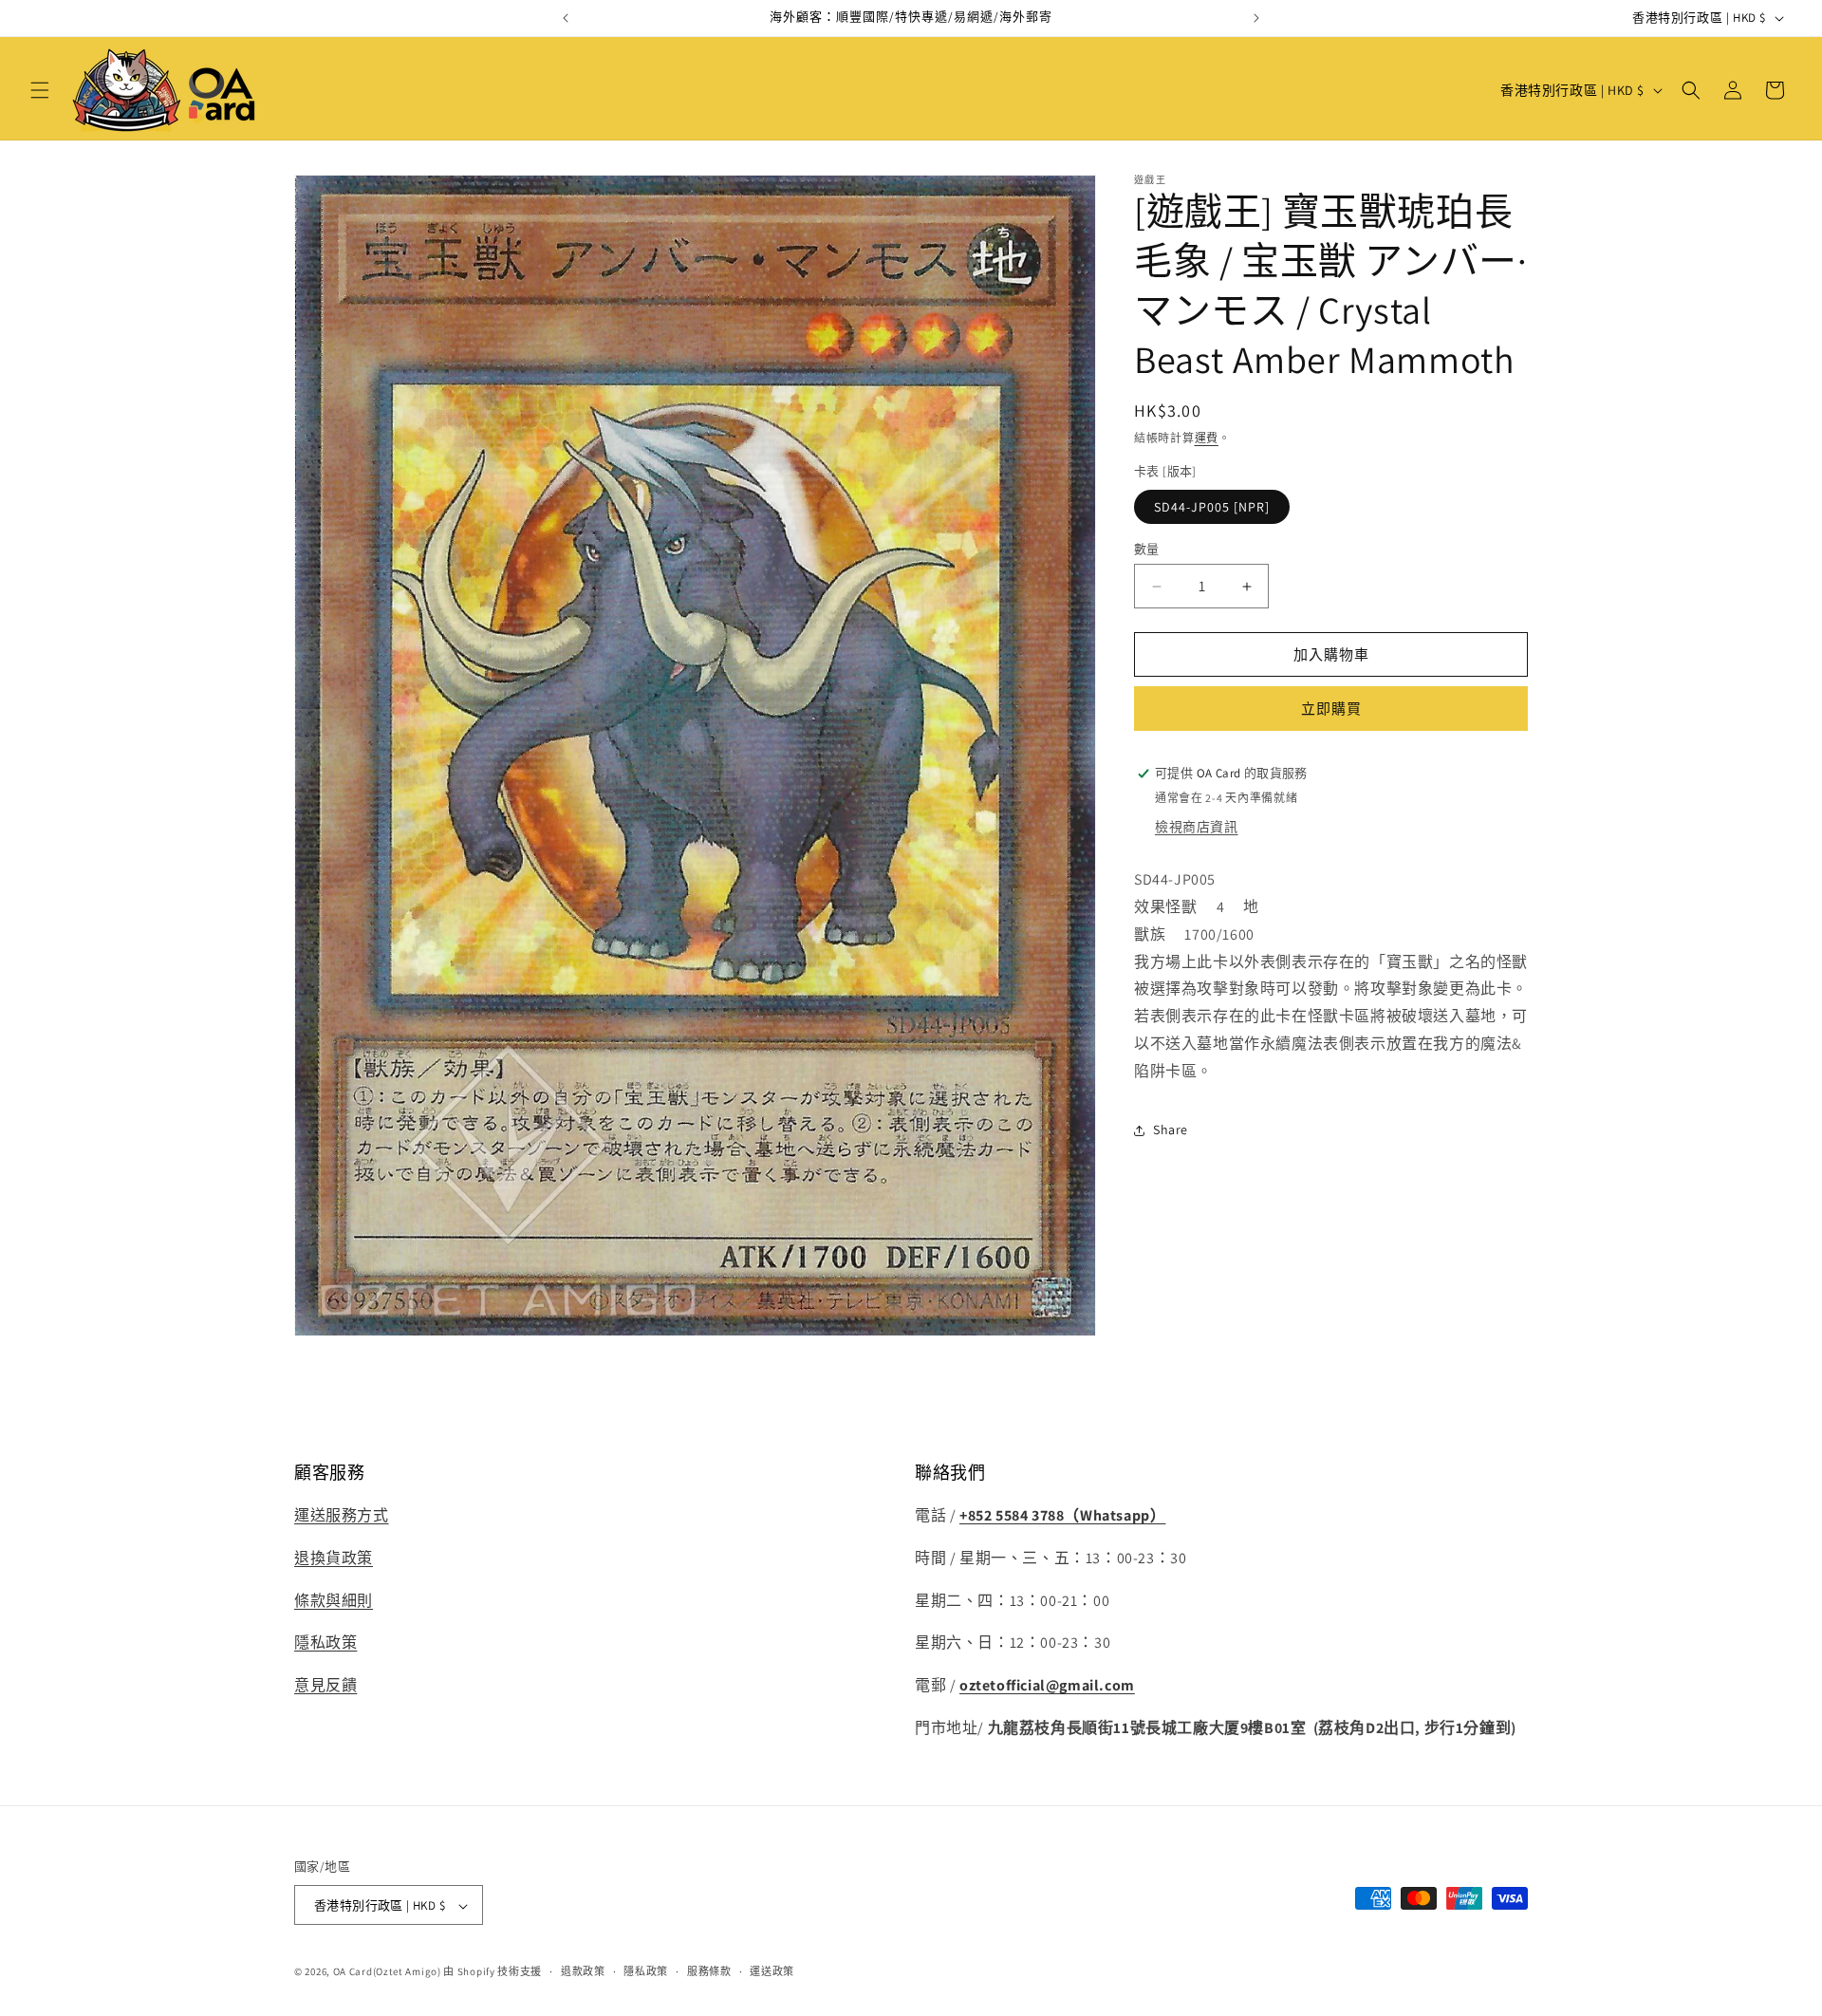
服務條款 (709, 1971)
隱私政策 (325, 1643)
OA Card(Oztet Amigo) (387, 1972)
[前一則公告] (566, 18)
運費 (1207, 438)
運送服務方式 (342, 1515)
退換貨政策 (334, 1558)
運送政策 (772, 1971)
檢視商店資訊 (1197, 827)
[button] (40, 90)
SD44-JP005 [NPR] (1212, 507)
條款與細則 (334, 1601)
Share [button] (1171, 1129)
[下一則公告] (1256, 18)
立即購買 (1331, 709)
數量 (1147, 549)
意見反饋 (325, 1686)
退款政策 (583, 1971)
